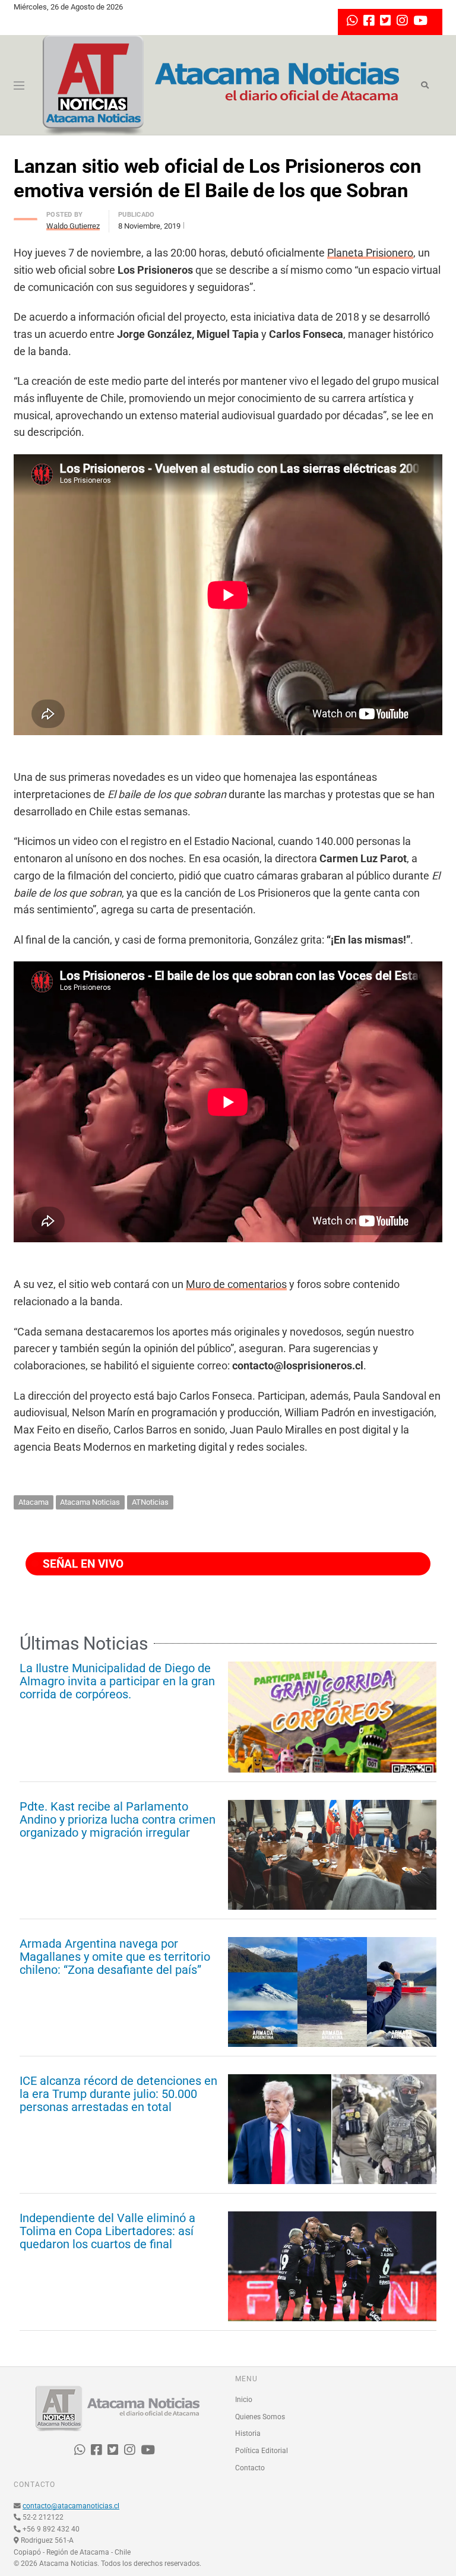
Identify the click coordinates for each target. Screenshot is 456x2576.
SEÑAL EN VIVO (82, 1564)
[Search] (425, 86)
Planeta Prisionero (370, 253)
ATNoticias (150, 1502)
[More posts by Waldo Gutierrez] (26, 216)
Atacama (34, 1502)
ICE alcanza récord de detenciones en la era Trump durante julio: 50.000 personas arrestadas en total (118, 2094)
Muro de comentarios (236, 1284)
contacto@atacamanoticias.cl (71, 2506)
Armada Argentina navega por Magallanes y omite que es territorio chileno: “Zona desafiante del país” (115, 1957)
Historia (248, 2433)
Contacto (250, 2468)
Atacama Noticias (90, 1502)
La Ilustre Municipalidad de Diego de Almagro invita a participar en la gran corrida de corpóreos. (117, 1681)
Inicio (244, 2400)
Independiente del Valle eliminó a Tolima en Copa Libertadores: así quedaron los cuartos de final (107, 2231)
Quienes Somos (260, 2417)
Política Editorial (262, 2451)
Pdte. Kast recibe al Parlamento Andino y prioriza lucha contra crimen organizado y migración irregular (118, 1819)
